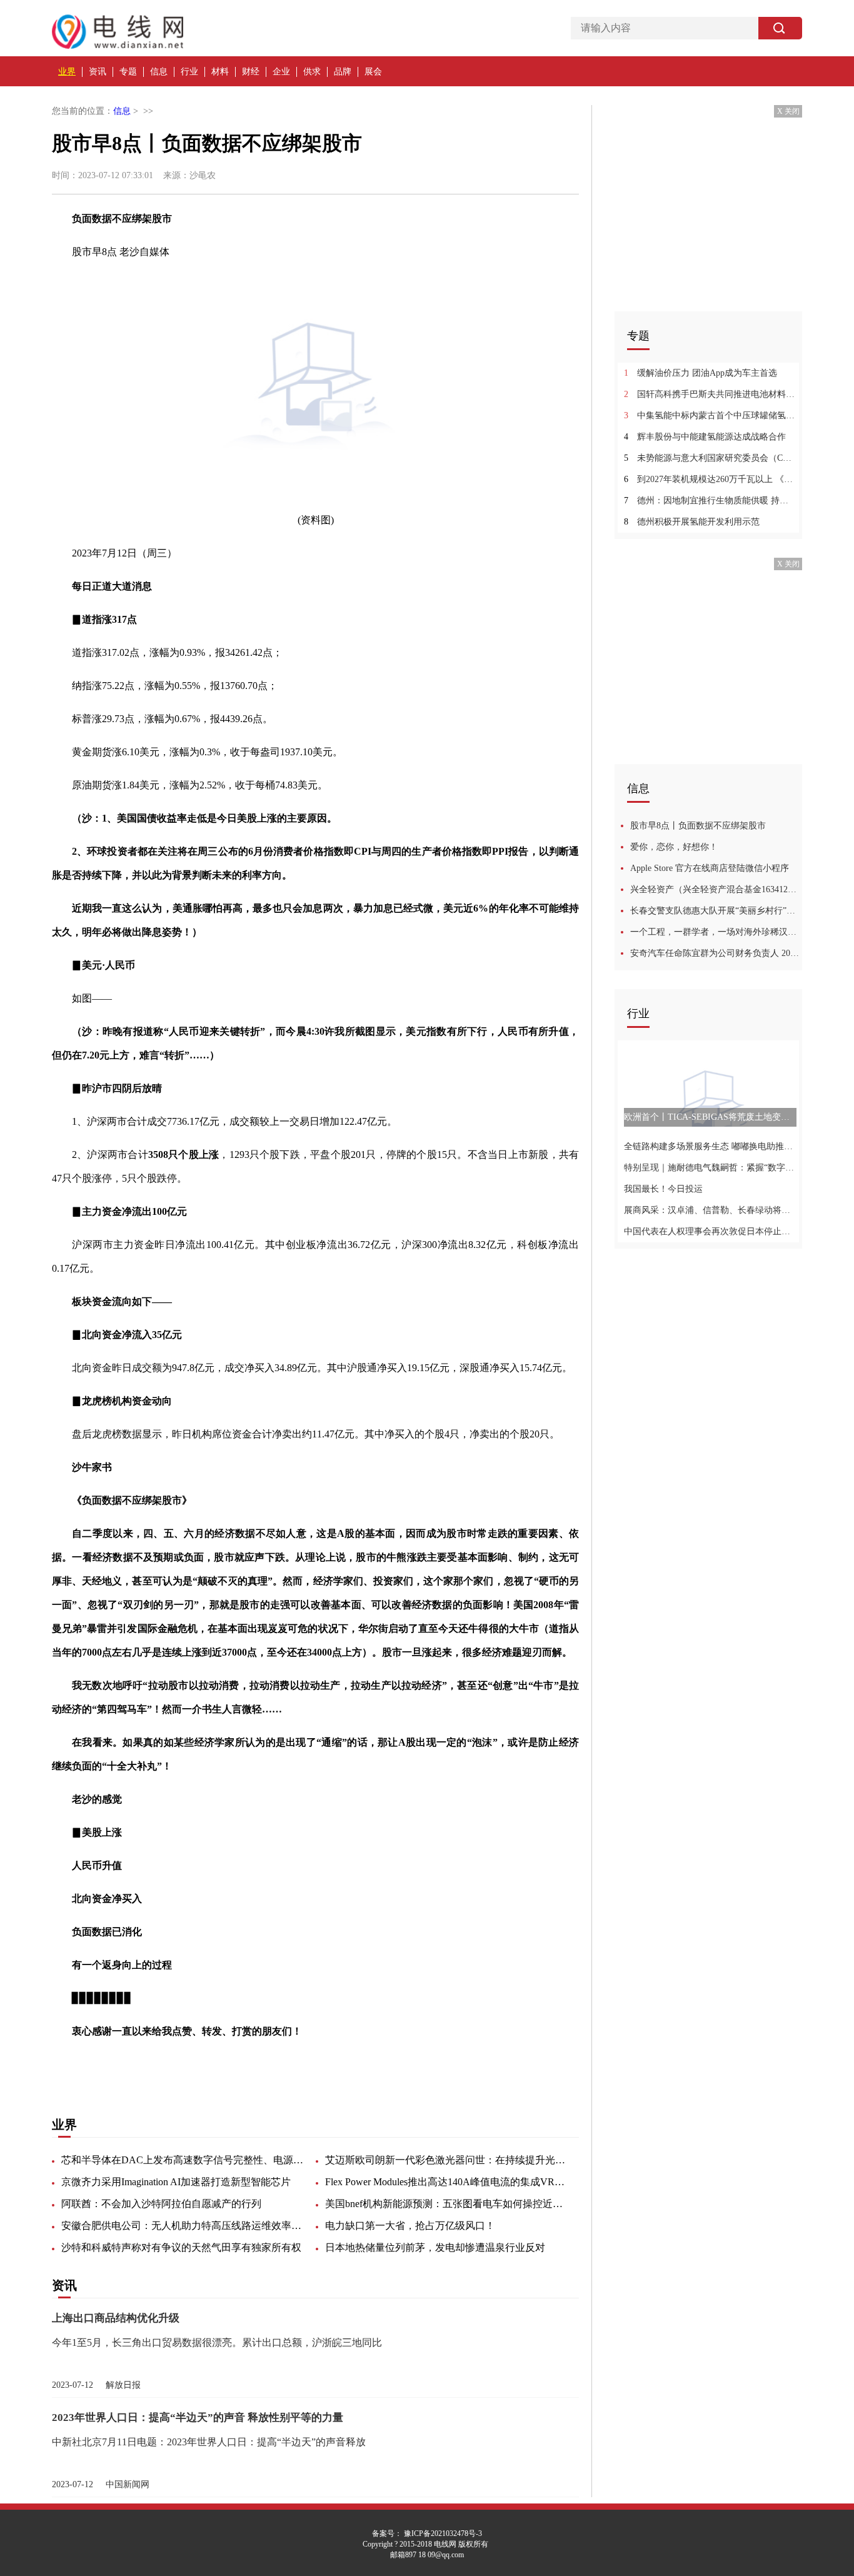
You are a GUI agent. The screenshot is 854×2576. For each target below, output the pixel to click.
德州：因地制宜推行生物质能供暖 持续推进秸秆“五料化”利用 (710, 501)
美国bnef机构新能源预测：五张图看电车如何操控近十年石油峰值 (447, 2204)
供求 (312, 72)
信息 (159, 72)
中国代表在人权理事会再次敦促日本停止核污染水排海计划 (710, 1231)
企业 (281, 72)
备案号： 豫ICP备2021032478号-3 (427, 2533)
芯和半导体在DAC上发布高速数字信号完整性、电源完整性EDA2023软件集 (183, 2160)
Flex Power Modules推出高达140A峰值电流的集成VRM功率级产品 (447, 2182)
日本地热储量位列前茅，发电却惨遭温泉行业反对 (435, 2247)
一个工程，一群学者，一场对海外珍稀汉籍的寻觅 (716, 932)
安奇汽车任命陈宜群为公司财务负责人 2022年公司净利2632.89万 (716, 953)
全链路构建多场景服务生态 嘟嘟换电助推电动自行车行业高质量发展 (710, 1146)
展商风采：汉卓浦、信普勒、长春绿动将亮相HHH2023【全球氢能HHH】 (710, 1210)
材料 (220, 72)
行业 (189, 72)
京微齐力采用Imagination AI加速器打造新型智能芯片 (176, 2182)
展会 (373, 72)
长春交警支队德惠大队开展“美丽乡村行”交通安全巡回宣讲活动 (716, 911)
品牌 (343, 72)
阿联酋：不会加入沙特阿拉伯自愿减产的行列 (161, 2204)
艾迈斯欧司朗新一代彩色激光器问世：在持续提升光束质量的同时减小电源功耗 (447, 2160)
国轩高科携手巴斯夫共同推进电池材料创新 (710, 394)
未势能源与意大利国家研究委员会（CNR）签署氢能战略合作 (710, 458)
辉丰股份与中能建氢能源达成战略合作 (705, 437)
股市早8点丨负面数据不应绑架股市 (698, 826)
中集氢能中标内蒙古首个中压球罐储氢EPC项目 (710, 415)
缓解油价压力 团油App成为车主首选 (701, 373)
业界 (67, 72)
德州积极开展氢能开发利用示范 (692, 522)
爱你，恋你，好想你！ (674, 847)
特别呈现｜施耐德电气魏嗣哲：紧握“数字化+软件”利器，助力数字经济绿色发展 (710, 1168)
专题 (128, 72)
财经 (251, 72)
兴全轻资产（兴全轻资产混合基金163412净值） (716, 889)
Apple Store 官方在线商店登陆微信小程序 (710, 868)
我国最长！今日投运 (663, 1189)
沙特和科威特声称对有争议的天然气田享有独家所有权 (181, 2247)
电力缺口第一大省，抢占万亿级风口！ (410, 2226)
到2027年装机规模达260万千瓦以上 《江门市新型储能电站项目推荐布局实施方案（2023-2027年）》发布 (710, 479)
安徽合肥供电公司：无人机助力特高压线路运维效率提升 (183, 2226)
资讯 (98, 72)
